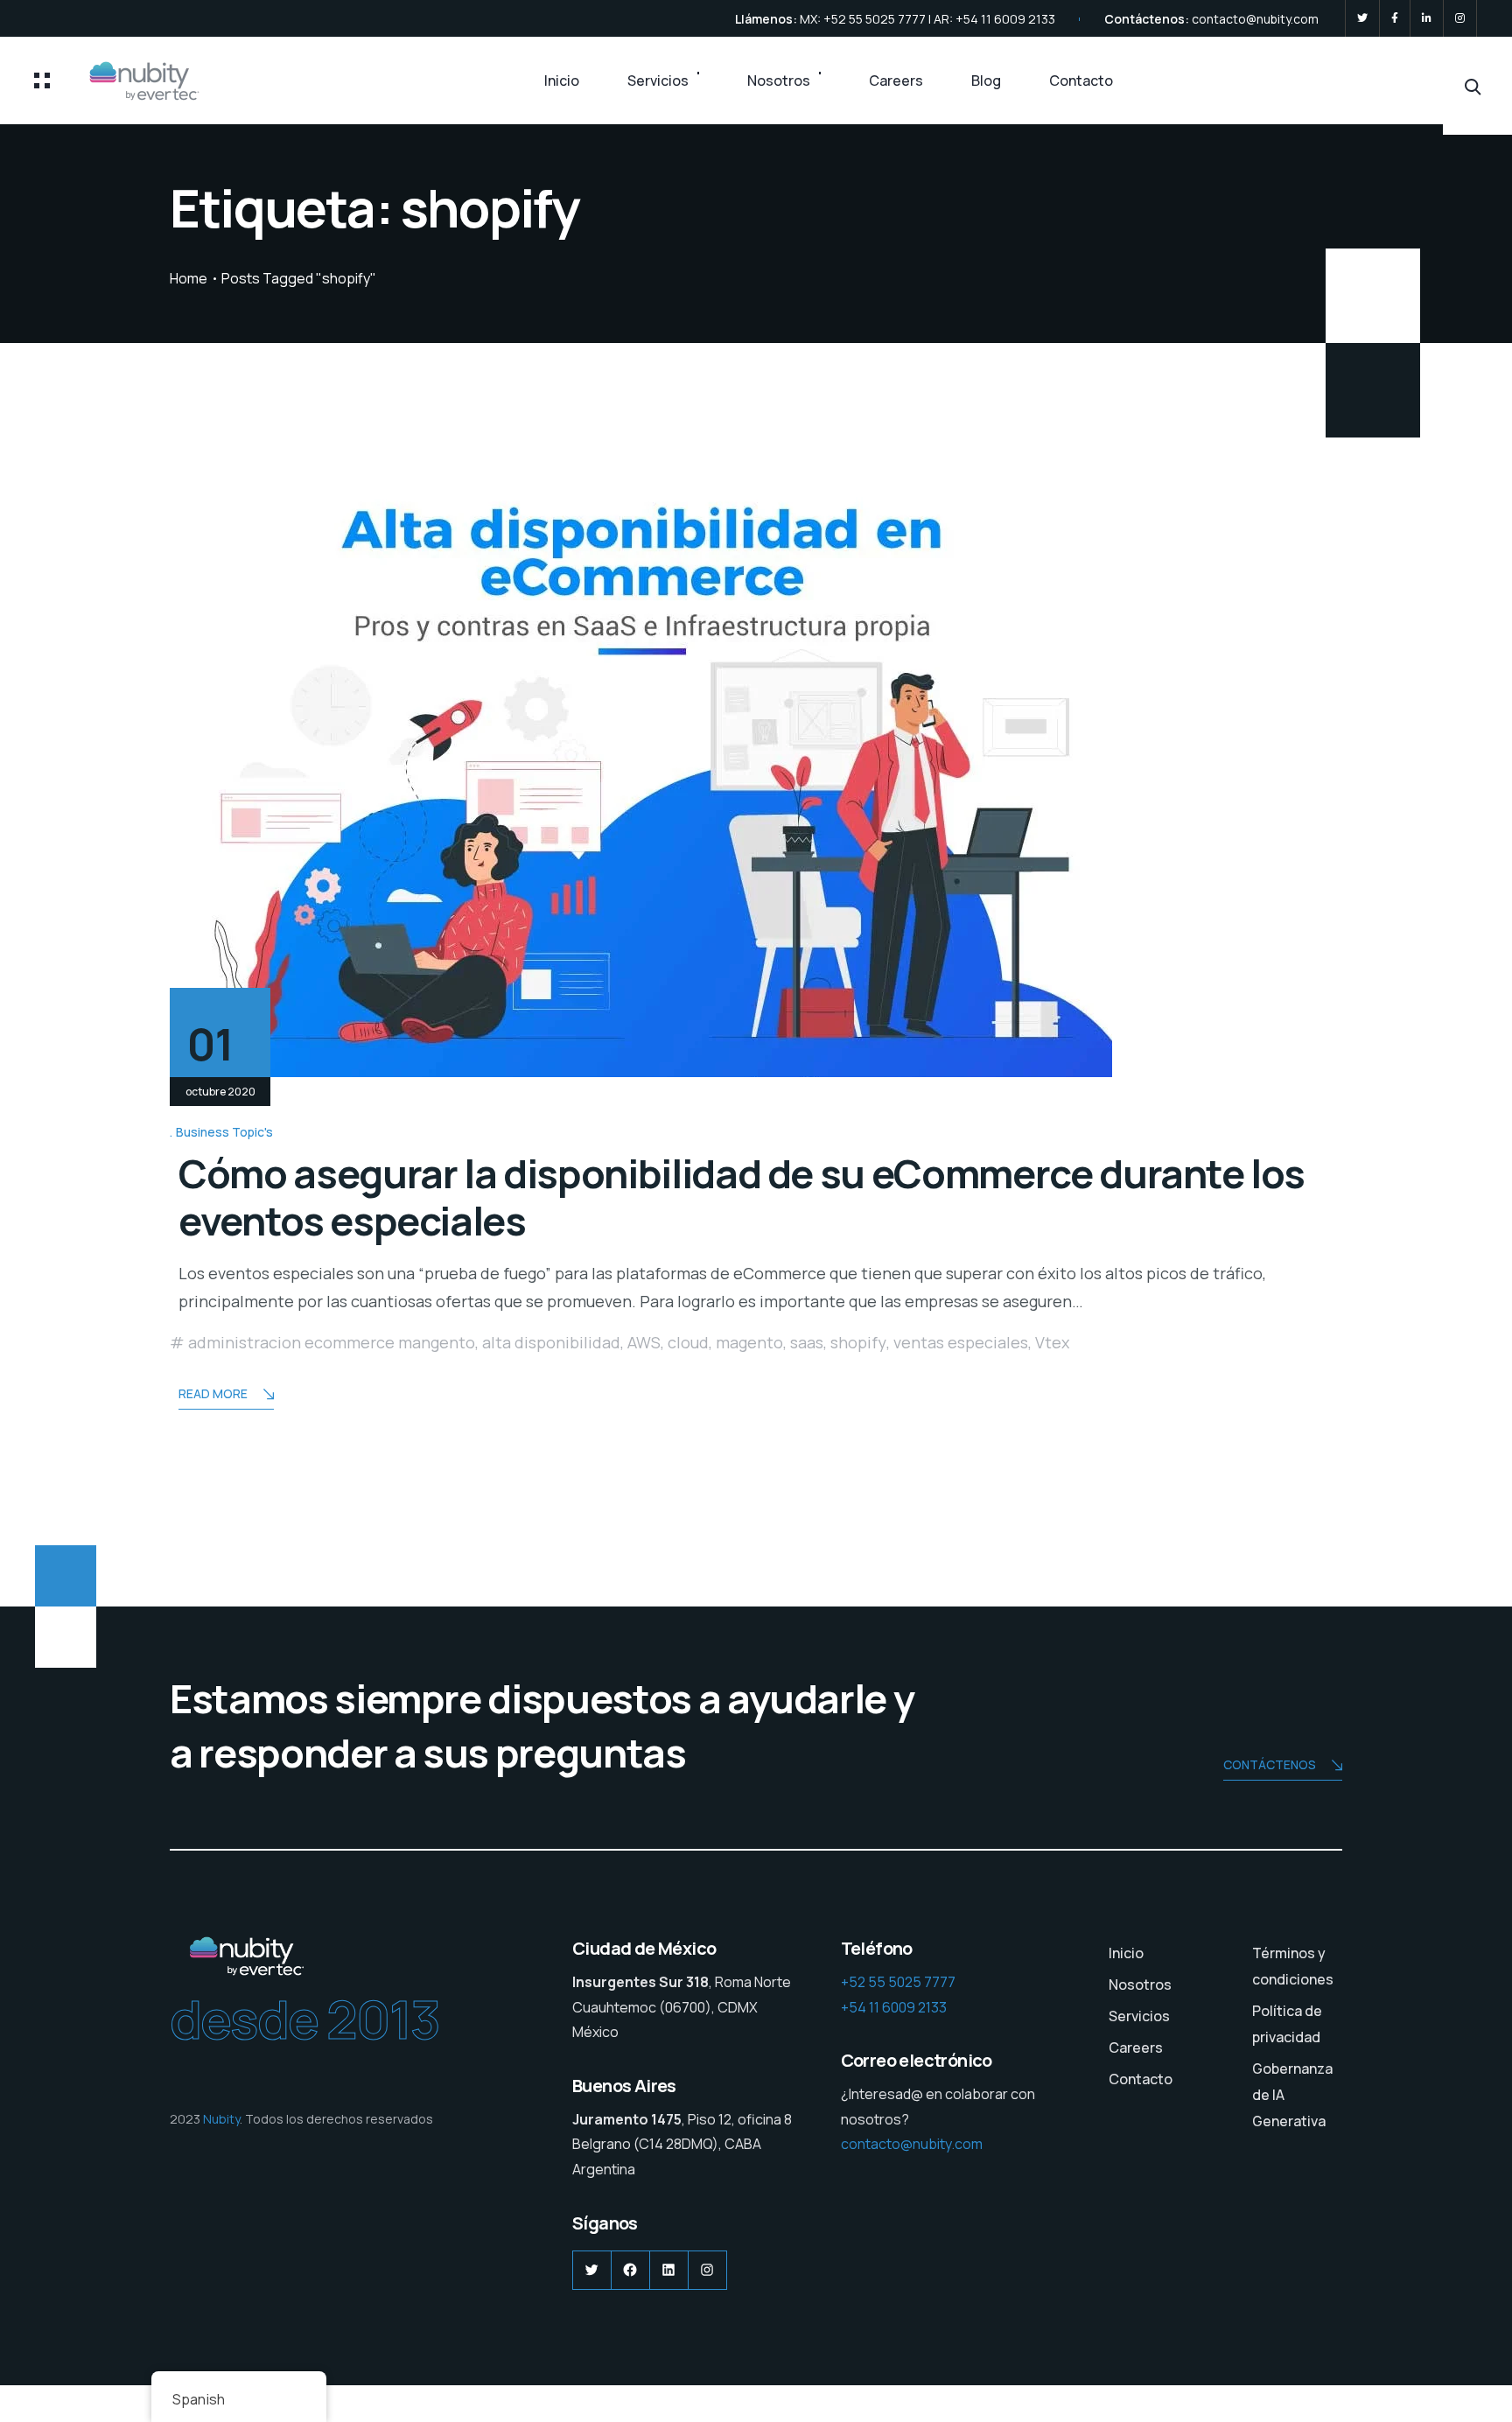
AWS (644, 1342)
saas (807, 1342)
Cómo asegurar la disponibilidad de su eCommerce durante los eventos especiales (741, 1197)
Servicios (658, 80)
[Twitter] (1362, 18)
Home (189, 278)
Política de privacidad (1287, 2024)
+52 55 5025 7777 (898, 1982)
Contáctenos (1270, 1764)
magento (749, 1342)
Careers (896, 80)
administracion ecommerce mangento (332, 1342)
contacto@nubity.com (1255, 19)
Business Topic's (224, 1132)
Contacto (1081, 80)
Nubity (221, 2119)
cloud (688, 1342)
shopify (858, 1342)
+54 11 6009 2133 (894, 2007)
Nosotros (779, 80)
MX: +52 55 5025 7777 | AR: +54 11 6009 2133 (927, 19)
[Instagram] (1460, 18)
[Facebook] (1395, 18)
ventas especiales (961, 1342)
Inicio (562, 80)
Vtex (1052, 1342)
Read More (213, 1393)
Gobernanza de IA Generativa (1292, 2095)
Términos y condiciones (1293, 1966)
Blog (986, 80)
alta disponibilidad (551, 1342)
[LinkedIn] (1427, 18)
